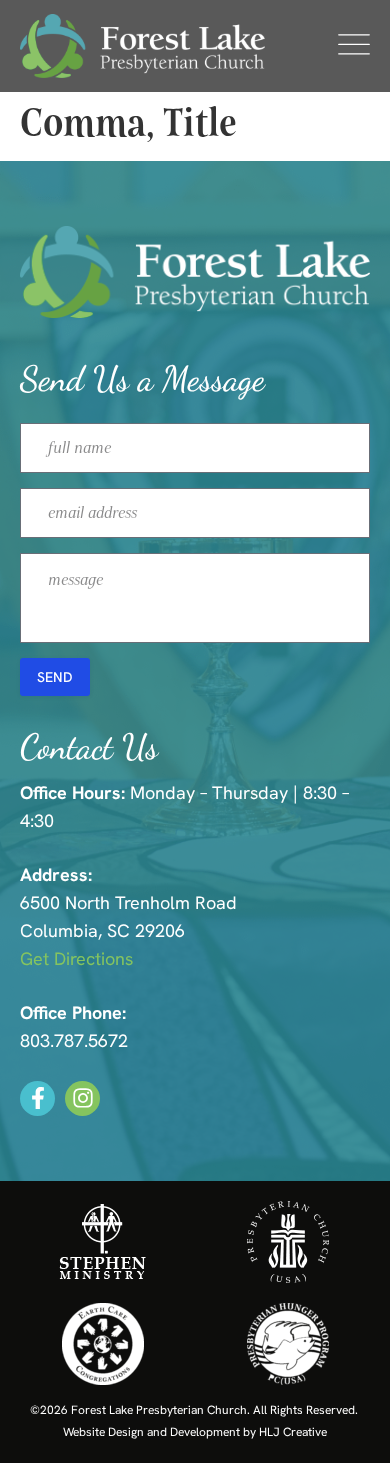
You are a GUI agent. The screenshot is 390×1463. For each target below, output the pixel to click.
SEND (55, 677)
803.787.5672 (74, 1040)
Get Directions (76, 958)
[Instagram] (82, 1098)
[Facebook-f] (37, 1098)
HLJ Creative (293, 1432)
